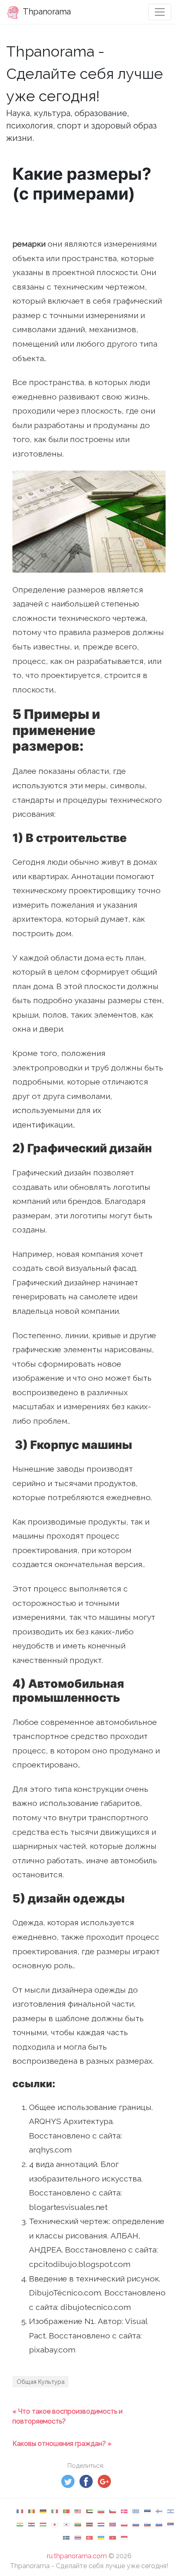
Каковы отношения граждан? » (62, 2444)
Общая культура (41, 2382)
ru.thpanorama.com (77, 2556)
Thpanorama (46, 12)
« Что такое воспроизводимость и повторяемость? (67, 2416)
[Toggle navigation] (160, 12)
